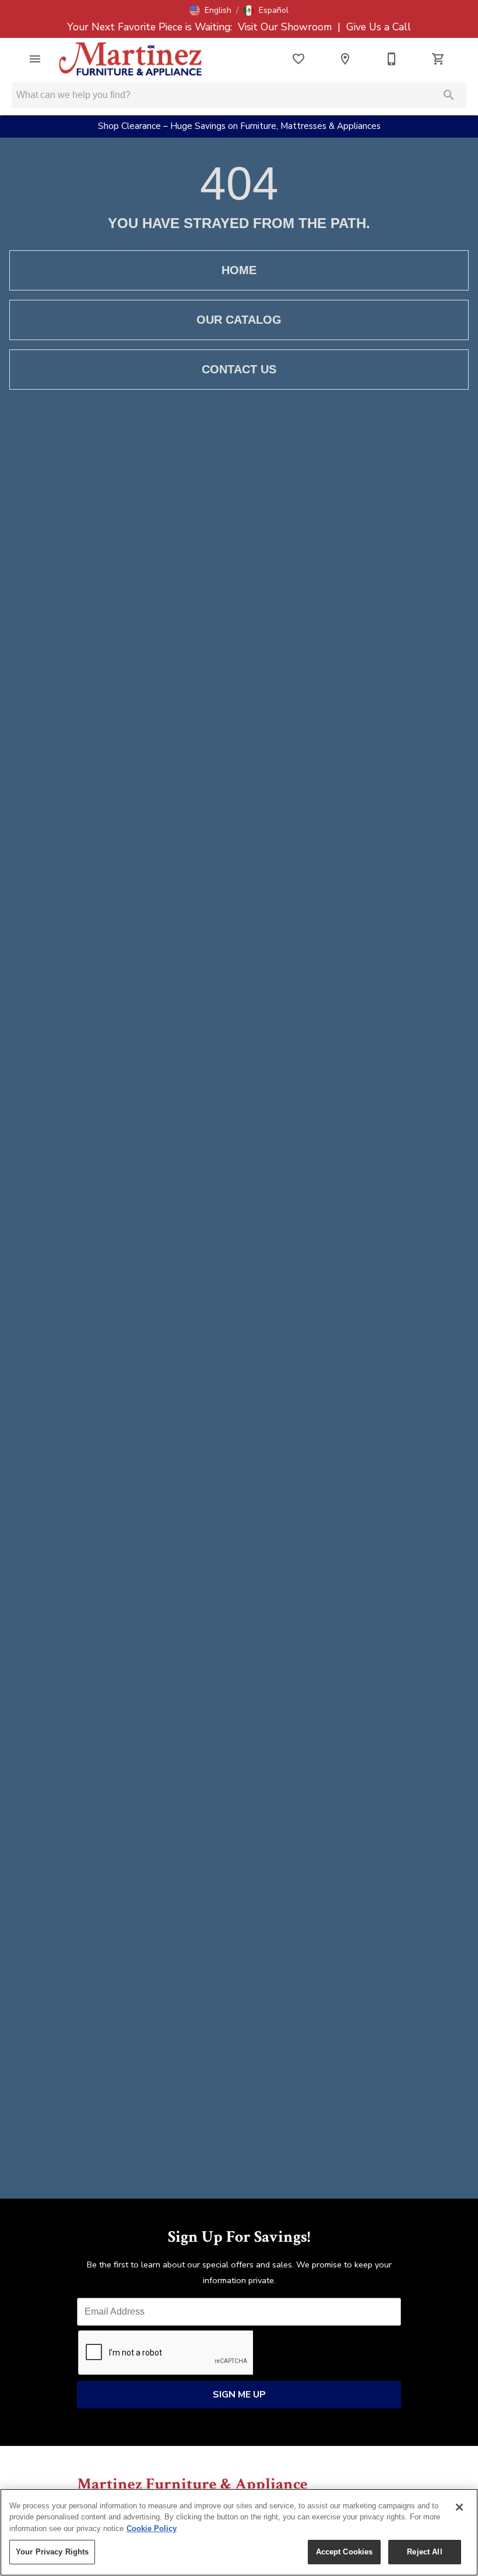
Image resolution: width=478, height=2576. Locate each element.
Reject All (424, 2552)
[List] (298, 59)
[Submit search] (449, 95)
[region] (239, 2532)
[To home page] (131, 59)
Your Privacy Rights (52, 2552)
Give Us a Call (377, 27)
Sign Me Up (239, 2395)
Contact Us (239, 369)
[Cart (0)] (438, 59)
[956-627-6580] (392, 59)
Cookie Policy (152, 2528)
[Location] (345, 59)
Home (239, 270)
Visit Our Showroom (286, 27)
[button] (210, 10)
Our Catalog (239, 320)
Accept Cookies (345, 2552)
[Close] (459, 2507)
